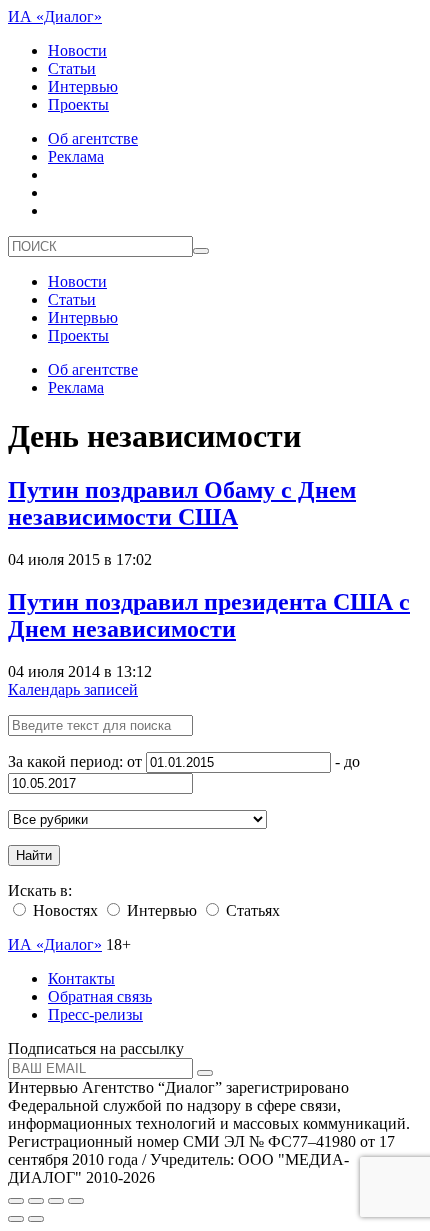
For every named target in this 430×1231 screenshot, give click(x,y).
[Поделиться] (36, 1201)
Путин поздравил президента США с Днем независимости (209, 615)
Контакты (81, 978)
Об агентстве (93, 138)
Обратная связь (100, 996)
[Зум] (76, 1201)
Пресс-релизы (95, 1014)
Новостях (63, 910)
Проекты (78, 104)
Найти (34, 855)
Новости (77, 50)
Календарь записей (73, 689)
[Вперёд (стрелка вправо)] (36, 1219)
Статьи (72, 68)
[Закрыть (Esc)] (16, 1201)
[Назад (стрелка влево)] (16, 1219)
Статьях (251, 910)
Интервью (83, 86)
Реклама (76, 156)
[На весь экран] (56, 1201)
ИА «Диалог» (55, 16)
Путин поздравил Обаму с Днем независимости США (182, 503)
